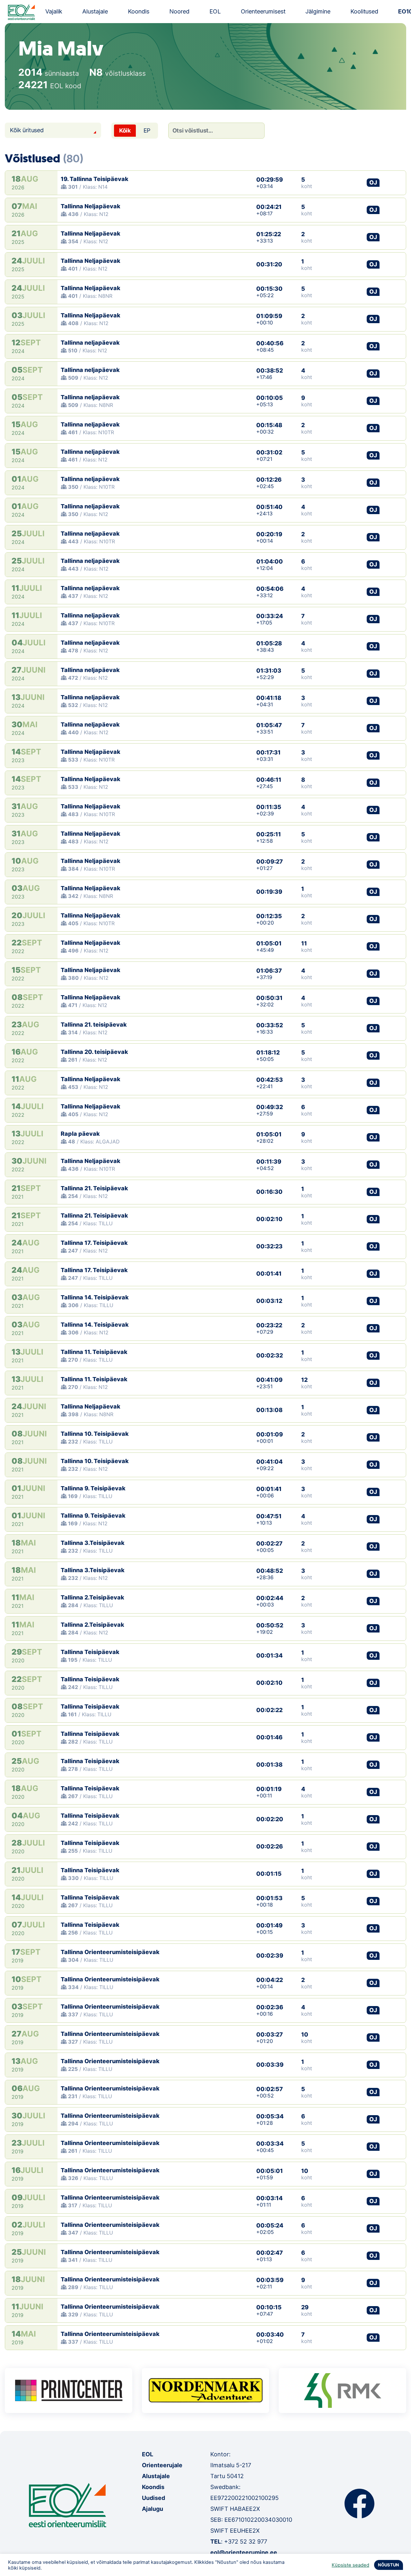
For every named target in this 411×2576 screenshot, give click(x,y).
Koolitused (364, 11)
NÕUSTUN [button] (389, 2565)
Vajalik (54, 11)
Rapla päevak (80, 1134)
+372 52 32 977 (246, 2542)
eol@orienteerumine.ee (244, 2552)
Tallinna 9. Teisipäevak (93, 1488)
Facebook (359, 2503)
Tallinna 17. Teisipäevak (94, 1243)
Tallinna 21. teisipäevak (94, 1025)
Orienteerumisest (263, 11)
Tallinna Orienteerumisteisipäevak (110, 1952)
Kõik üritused (27, 130)
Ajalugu (153, 2509)
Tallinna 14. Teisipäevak (95, 1297)
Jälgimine (318, 11)
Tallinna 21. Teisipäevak (94, 1188)
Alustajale (95, 11)
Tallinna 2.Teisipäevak (92, 1597)
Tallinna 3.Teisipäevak (93, 1543)
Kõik (125, 130)
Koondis (139, 11)
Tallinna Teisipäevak (90, 1652)
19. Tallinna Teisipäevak (95, 179)
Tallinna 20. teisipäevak (94, 1052)
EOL (215, 11)
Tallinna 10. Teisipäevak (95, 1434)
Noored (179, 11)
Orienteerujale (162, 2465)
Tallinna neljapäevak (90, 343)
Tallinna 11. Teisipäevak (94, 1352)
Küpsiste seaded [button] (350, 2565)
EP (147, 130)
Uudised (153, 2498)
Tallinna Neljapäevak (91, 206)
